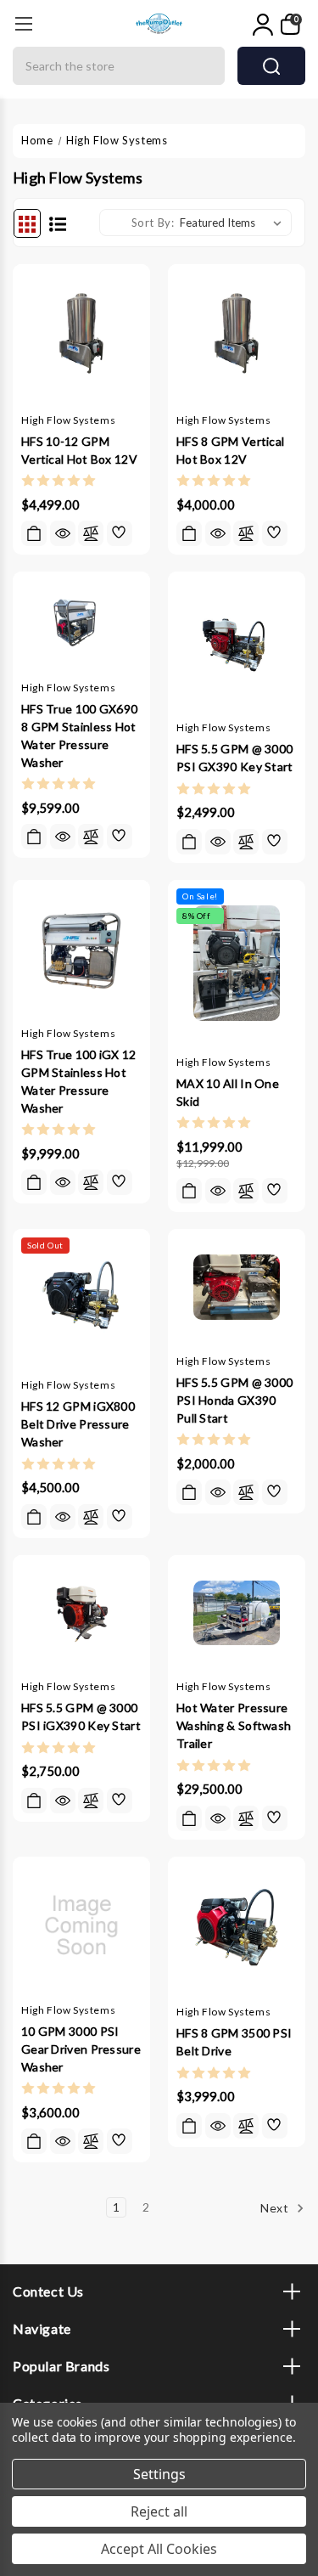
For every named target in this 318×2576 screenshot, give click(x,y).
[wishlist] (120, 533)
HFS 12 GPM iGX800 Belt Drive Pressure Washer (78, 1424)
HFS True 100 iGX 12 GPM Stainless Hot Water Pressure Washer (79, 1081)
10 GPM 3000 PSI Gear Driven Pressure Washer (81, 2049)
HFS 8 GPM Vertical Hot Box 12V (230, 450)
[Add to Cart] (34, 533)
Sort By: (153, 223)
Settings (159, 2474)
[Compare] (91, 533)
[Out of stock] (34, 1517)
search (271, 66)
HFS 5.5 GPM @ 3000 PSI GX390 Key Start (235, 758)
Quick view (63, 533)
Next (276, 2208)
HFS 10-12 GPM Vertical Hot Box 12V (79, 450)
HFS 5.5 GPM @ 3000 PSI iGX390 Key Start (81, 1716)
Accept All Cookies (159, 2549)
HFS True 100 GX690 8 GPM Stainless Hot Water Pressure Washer (79, 736)
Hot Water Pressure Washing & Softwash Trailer (234, 1725)
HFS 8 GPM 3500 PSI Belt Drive (234, 2042)
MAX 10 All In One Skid (228, 1092)
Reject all (159, 2511)
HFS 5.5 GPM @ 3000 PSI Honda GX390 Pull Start (234, 1400)
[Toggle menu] (23, 23)
